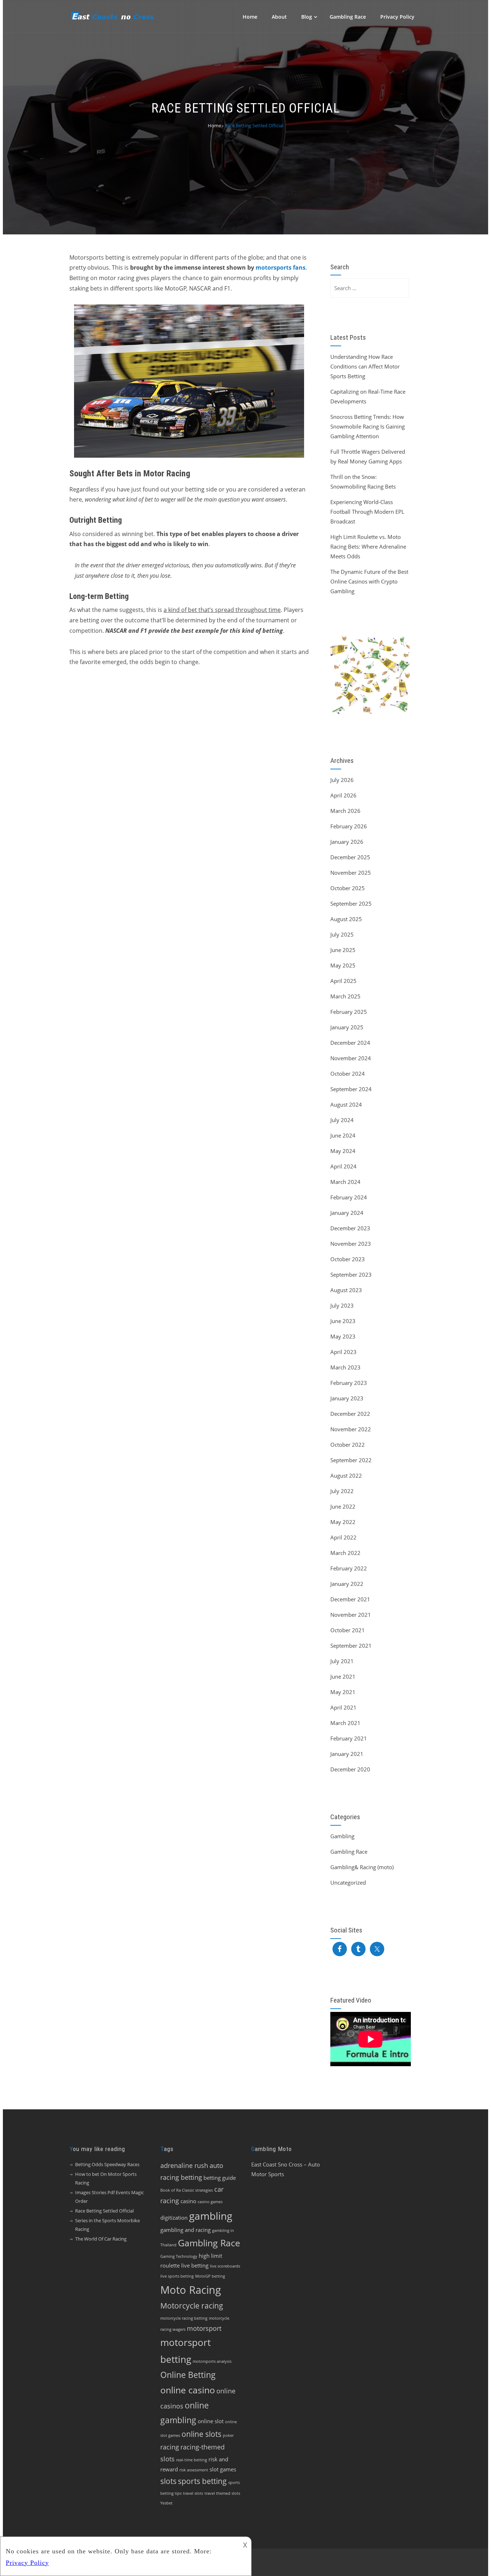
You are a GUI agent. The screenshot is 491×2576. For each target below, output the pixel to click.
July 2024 (342, 1120)
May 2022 (343, 1522)
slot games (223, 2469)
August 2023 (346, 1290)
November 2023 (351, 1244)
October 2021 (348, 1630)
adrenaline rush (184, 2165)
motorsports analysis (212, 2361)
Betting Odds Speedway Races (107, 2164)
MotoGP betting (210, 2276)
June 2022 (343, 1506)
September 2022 (351, 1460)
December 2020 (350, 1769)
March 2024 (345, 1182)
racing (170, 2447)
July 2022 (342, 1491)
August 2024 (346, 1104)
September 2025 (351, 903)
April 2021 (343, 1707)
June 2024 (343, 1135)
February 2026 (349, 826)
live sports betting (177, 2276)
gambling (211, 2216)
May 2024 (343, 1151)
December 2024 (350, 1043)
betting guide (220, 2178)
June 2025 (343, 950)
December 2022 (350, 1414)
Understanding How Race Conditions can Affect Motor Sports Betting (365, 366)
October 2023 (348, 1259)
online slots (201, 2434)
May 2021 (343, 1692)
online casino (188, 2390)
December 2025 (350, 857)
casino (188, 2201)
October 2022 (348, 1445)
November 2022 (351, 1429)
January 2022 (347, 1584)
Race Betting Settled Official (104, 2211)
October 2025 (348, 888)
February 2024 (349, 1197)
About (279, 17)
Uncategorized (348, 1882)
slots (168, 2481)
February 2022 (349, 1568)
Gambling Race (348, 17)
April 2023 (343, 1352)
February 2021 (349, 1738)
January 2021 (347, 1754)
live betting (195, 2265)
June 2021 (343, 1676)
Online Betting (188, 2375)
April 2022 (343, 1537)
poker (228, 2435)
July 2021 (342, 1661)
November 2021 (351, 1615)
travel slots (193, 2493)
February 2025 (349, 1012)
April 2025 (343, 981)
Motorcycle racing (192, 2306)
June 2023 (343, 1321)
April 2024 (343, 1166)
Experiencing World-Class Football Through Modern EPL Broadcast (367, 512)
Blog (307, 17)
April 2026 (343, 795)
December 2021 (350, 1599)
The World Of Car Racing (101, 2239)
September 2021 (351, 1646)
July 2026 (342, 780)
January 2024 (347, 1213)
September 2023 (351, 1275)
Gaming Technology (179, 2256)
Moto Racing (191, 2290)
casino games (210, 2202)
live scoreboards (225, 2266)
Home (250, 17)
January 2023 (347, 1398)
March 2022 (345, 1553)
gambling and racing (185, 2230)
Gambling (342, 1836)
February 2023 (349, 1383)
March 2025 (345, 996)
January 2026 (347, 842)
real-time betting (192, 2460)
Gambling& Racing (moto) (362, 1867)
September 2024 (351, 1089)
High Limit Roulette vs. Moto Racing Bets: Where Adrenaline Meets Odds (368, 546)
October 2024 (348, 1074)
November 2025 (351, 873)
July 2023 (342, 1305)
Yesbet (166, 2503)
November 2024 (351, 1058)
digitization (174, 2218)
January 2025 (347, 1027)
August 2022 (346, 1475)
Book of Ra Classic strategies (187, 2190)
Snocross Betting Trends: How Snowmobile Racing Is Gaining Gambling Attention (368, 426)
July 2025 (342, 934)
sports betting (202, 2481)
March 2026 (345, 811)
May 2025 (343, 965)
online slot (211, 2421)
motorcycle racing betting (184, 2318)
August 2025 (346, 919)
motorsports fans (281, 267)
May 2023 (343, 1336)
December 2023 (350, 1228)
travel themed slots (222, 2493)
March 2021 (345, 1723)
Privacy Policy (397, 17)
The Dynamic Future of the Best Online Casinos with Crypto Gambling (369, 581)
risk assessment (194, 2470)
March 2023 (345, 1367)
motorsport (204, 2328)
